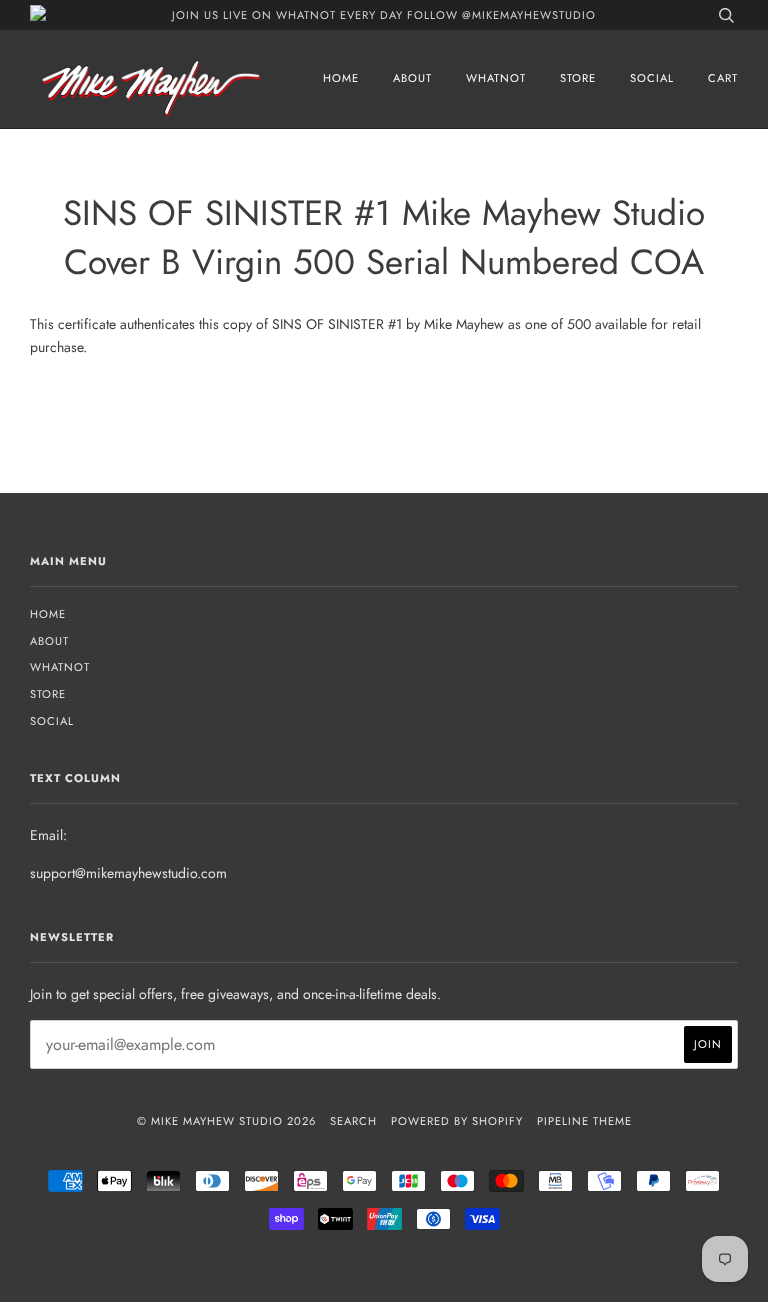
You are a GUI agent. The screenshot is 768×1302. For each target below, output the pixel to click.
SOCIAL (652, 78)
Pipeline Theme (584, 1121)
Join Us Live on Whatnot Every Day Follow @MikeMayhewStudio (384, 15)
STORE (578, 78)
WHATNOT (496, 78)
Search (353, 1121)
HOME (341, 78)
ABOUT (412, 78)
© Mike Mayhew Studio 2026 (226, 1121)
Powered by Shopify (457, 1121)
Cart (723, 78)
